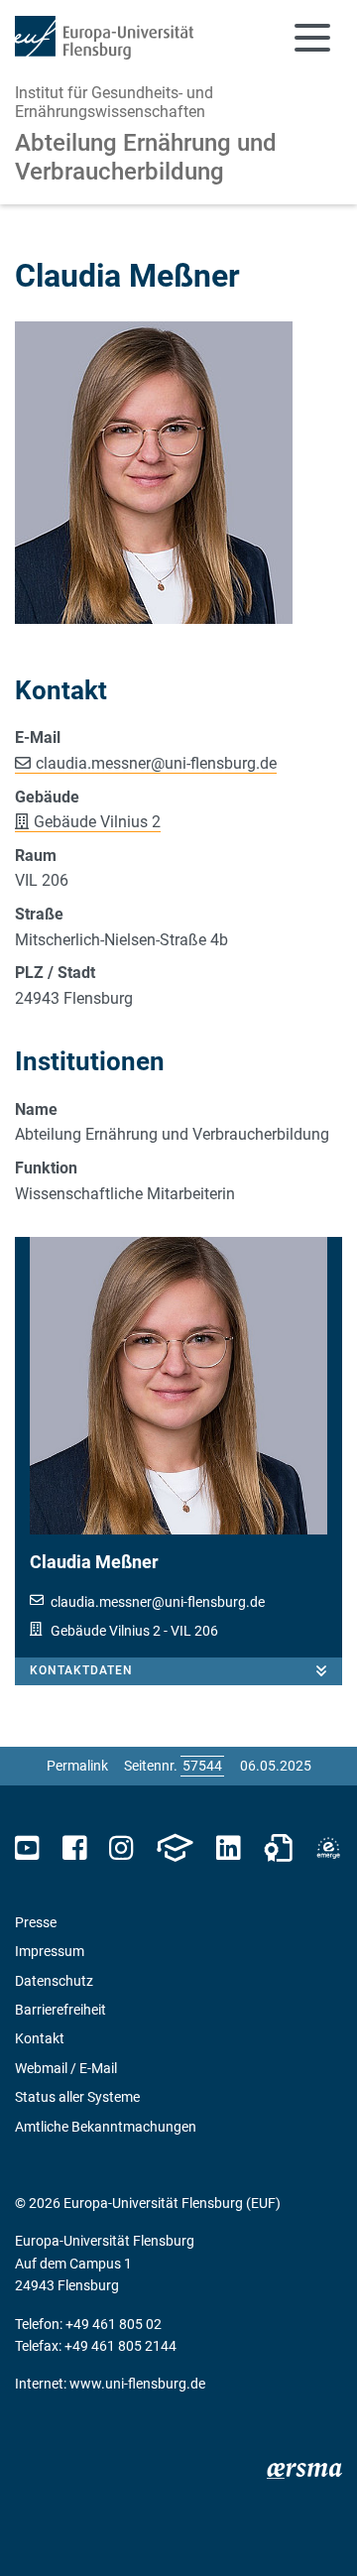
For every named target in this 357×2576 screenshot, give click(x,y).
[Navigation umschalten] (312, 38)
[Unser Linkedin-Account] (228, 1848)
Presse (36, 1922)
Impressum (50, 1951)
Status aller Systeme (77, 2097)
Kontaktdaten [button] (81, 1670)
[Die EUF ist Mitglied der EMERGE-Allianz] (328, 1848)
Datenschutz (54, 1981)
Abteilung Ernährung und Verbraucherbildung (146, 157)
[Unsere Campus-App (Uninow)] (175, 1848)
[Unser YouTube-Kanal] (27, 1848)
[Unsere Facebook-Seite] (75, 1848)
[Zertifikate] (279, 1848)
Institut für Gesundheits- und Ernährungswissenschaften (114, 102)
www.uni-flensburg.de (137, 2384)
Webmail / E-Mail (66, 2068)
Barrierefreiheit (60, 2010)
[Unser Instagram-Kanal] (121, 1848)
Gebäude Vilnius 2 (97, 822)
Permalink (77, 1766)
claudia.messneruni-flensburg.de (156, 763)
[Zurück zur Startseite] (104, 38)
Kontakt (40, 2038)
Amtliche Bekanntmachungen (106, 2127)
